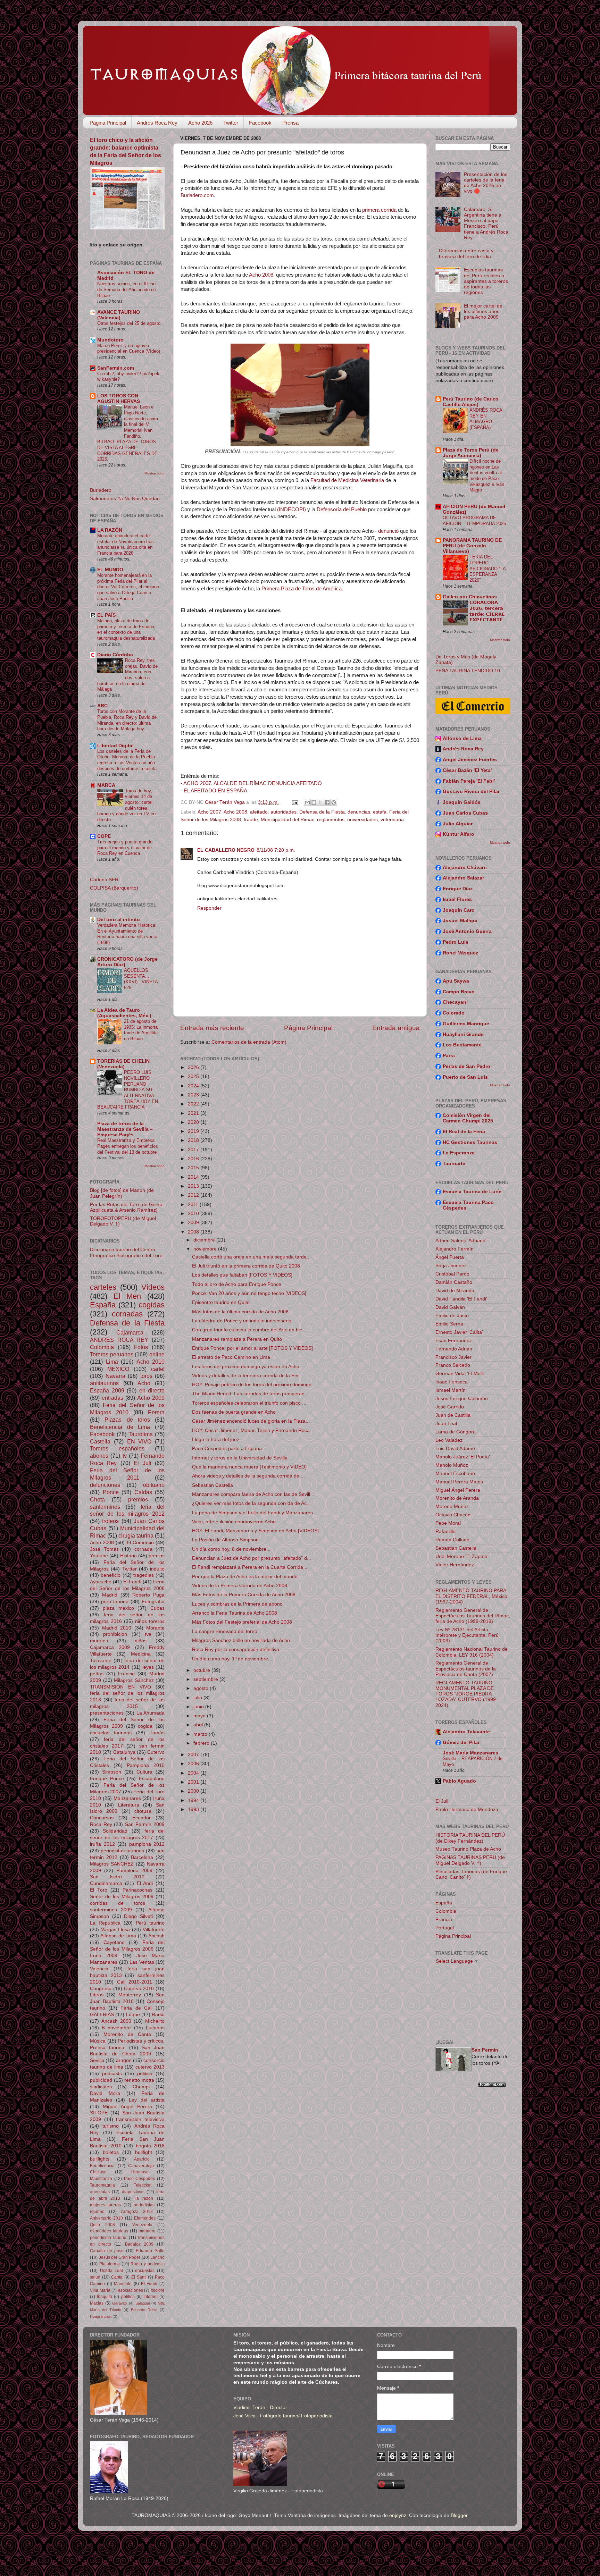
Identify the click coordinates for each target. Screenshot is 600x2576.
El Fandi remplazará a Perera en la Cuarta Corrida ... (250, 1567)
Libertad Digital (115, 746)
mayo (200, 1716)
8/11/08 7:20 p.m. (276, 850)
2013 (194, 1186)
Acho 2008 (261, 275)
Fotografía (153, 1602)
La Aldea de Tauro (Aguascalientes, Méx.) (124, 1013)
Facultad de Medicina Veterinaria (347, 480)
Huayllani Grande (463, 1034)
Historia (128, 1556)
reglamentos (331, 820)
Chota (97, 1499)
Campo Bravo (459, 992)
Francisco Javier (453, 1357)
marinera (147, 2231)
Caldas (143, 1492)
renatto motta (139, 2080)
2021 (194, 1113)
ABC (102, 706)
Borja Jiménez (451, 1266)
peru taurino (115, 1602)
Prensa (290, 123)
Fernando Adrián (454, 1349)
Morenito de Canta (127, 2034)
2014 (194, 1177)
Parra (449, 1056)
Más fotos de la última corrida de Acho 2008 (240, 1312)
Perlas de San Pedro (466, 1066)
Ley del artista (147, 2100)
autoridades (284, 812)
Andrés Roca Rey (157, 123)
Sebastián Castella (212, 1485)
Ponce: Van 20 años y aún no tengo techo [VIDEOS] (249, 1293)
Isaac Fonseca (452, 1382)
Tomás (157, 1733)
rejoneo (97, 2212)
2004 (194, 1773)
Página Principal (108, 123)
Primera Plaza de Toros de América (302, 589)
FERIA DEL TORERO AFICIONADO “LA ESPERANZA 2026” (487, 569)
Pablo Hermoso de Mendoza (467, 1809)
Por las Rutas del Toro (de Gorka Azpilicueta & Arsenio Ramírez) (126, 1207)
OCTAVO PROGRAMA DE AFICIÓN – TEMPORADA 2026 (474, 521)
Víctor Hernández (455, 1565)
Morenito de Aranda (457, 1498)
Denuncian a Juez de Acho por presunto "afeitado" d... (252, 1558)
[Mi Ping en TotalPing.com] (492, 2085)
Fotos (141, 1347)
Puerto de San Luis (465, 1077)
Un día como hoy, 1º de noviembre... (232, 1659)
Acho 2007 (209, 812)
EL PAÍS (106, 615)
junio (199, 1707)
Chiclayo (98, 2172)
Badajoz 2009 (139, 2244)
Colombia (102, 1347)
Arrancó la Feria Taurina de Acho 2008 (235, 1613)
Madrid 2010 (117, 1628)
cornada (143, 1549)
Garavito (119, 2303)
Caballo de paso (107, 2251)
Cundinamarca (106, 1883)
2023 (194, 1095)
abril (199, 1725)
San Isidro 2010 (117, 1877)
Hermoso (140, 2172)
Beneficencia (102, 2166)
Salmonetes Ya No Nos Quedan (125, 499)
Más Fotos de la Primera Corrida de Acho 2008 (244, 1595)
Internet (151, 2297)
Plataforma (110, 2264)
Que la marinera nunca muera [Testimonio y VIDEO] (249, 1467)
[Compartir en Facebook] (327, 802)
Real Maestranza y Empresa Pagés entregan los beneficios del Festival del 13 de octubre (128, 1146)
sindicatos (101, 2087)
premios (138, 1499)
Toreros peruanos (112, 1354)
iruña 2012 (102, 1844)
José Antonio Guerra (467, 931)
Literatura (129, 1805)
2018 (194, 1140)
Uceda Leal (112, 2271)
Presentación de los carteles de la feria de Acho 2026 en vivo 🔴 (486, 183)
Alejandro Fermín (455, 1249)
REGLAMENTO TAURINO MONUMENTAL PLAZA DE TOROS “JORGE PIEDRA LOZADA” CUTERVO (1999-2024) (466, 1694)
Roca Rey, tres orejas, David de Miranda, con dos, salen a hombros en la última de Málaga (127, 675)
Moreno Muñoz (452, 1506)
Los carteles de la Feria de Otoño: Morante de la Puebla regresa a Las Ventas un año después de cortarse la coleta (127, 760)
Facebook (260, 123)
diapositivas (133, 2192)
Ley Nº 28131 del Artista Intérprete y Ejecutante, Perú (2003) (467, 1635)
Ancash (156, 1936)
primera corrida (379, 210)
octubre (202, 1670)
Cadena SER (104, 880)
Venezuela (142, 2225)
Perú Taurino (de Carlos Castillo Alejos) (471, 402)
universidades (362, 820)
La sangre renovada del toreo (225, 1631)
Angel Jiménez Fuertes (470, 760)
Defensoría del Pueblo (342, 510)
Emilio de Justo (452, 1316)
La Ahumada (151, 1713)
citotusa (143, 1811)
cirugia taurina (136, 1535)
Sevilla (97, 2060)
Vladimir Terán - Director (260, 2407)
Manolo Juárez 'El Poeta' (463, 1457)
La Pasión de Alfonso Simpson (225, 1540)
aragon (124, 2060)
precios (157, 1556)
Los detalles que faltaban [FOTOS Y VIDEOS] (242, 1275)
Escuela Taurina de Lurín (472, 1192)
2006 (194, 1764)
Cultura (144, 1772)
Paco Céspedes (140, 2179)
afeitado (259, 812)
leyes (148, 1667)
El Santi (139, 2277)
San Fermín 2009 (145, 1824)
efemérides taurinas (109, 2231)
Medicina (141, 1654)
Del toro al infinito (119, 920)
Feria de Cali (136, 2008)
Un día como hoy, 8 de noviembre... (231, 1549)
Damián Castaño (454, 1282)
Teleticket (143, 2185)
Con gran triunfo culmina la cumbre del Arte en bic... (249, 1330)
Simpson (112, 1772)
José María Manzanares (470, 1753)
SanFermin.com (116, 368)
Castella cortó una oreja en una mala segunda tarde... (251, 1257)
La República (105, 1923)
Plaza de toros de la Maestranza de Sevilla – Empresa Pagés (125, 1129)
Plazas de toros (127, 1420)
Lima (112, 1362)
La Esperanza (459, 1153)
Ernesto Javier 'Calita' (459, 1332)
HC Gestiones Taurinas (470, 1142)
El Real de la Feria (464, 1132)
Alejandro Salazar (463, 878)
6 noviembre (117, 2028)
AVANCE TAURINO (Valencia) (119, 315)
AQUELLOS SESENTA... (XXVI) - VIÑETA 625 (141, 979)
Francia (126, 1674)
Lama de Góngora (456, 1432)
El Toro (99, 1890)
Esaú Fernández (454, 1341)
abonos (99, 1456)
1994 (194, 1800)
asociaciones (131, 2290)
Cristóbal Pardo (452, 1274)
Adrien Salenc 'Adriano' (461, 1241)
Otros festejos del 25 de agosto (129, 323)
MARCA (106, 785)
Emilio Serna (449, 1324)
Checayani (455, 1002)
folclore (158, 2290)
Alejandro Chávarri (465, 868)
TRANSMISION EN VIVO (120, 1687)
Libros (97, 1995)
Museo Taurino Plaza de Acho (468, 1849)
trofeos (110, 1521)
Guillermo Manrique (466, 1024)
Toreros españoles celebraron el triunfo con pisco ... (249, 1403)
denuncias (359, 812)
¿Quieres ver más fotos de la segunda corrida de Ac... (251, 1503)
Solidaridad (115, 1831)
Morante (155, 1628)
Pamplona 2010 (146, 1765)
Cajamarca (130, 1332)
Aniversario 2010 (106, 2218)
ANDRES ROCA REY (119, 1340)
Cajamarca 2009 (110, 1647)
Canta (117, 2277)
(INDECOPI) (291, 510)
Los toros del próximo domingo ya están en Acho (246, 1367)
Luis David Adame (455, 1449)
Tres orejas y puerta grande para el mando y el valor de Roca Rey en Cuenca (125, 848)
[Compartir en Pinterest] (334, 802)
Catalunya (124, 1752)
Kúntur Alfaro (459, 834)
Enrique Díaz (458, 889)
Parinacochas (137, 1890)
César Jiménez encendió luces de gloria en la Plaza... (251, 1421)
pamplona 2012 (147, 1844)
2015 (194, 1168)
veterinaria (392, 820)
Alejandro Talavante (466, 1732)
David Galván (450, 1307)
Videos (153, 1287)
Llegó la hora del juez (216, 1439)
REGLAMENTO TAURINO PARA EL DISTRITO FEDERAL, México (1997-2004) (471, 1596)
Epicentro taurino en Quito (221, 1302)
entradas (112, 1398)
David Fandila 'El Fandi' (461, 1299)
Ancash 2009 (116, 2021)
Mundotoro (110, 340)
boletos (111, 2152)
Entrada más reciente (212, 1028)
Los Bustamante (462, 1045)
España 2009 (107, 1390)
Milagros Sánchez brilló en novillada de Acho (241, 1640)
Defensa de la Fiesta (322, 812)
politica (145, 2074)
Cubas (157, 1608)
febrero (202, 1743)
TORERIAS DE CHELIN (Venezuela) (123, 1064)
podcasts (112, 2074)
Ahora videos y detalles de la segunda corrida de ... (248, 1476)
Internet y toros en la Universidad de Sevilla (240, 1458)
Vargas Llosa (116, 1930)
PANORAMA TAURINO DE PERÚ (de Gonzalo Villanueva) (472, 546)
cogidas (152, 1305)
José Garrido (450, 1407)
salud (95, 2277)
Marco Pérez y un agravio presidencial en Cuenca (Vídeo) (129, 348)
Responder (209, 908)
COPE (104, 836)
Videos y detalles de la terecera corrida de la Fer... (247, 1376)
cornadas (127, 1314)
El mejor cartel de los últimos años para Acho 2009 (483, 312)
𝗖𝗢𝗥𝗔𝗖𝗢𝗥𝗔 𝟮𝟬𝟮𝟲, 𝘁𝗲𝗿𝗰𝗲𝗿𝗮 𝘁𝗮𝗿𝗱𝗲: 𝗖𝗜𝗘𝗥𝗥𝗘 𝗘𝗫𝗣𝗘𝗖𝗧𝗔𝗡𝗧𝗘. (487, 611)
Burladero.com (197, 195)
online (157, 1354)
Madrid (110, 1595)
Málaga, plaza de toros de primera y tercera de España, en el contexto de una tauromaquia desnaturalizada (126, 629)
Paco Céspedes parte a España (227, 1449)
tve (148, 1634)
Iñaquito (105, 2297)
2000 (194, 1791)
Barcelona (142, 1857)
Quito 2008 (102, 2225)
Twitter (231, 123)
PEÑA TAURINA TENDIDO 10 (468, 671)
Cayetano (114, 1942)
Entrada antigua (396, 1028)
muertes (99, 1641)
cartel (158, 1369)
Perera (156, 1412)
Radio (158, 2015)
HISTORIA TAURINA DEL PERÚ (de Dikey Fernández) (470, 1838)
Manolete (123, 2284)
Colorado (454, 1013)
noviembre (206, 1249)
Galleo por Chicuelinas (470, 597)
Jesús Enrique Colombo (462, 1399)
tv (125, 1456)
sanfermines (105, 1507)
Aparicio (142, 2159)
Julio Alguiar (458, 824)
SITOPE (99, 2113)
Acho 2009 (151, 1398)
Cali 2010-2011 (135, 1982)
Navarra (115, 1376)
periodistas (144, 2205)
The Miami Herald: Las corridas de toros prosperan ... (251, 1394)
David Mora (105, 2093)
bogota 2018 (150, 2146)
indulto (157, 1569)
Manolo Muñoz (452, 1465)
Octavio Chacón (453, 1515)
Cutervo (156, 1752)
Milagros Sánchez (134, 1680)
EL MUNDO (110, 570)
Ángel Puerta (450, 1257)
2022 (194, 1104)
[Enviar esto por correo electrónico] (307, 802)
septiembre (206, 1679)
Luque (133, 2015)
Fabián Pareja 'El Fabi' (469, 781)
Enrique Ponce (107, 1779)
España (103, 1305)
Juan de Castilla (453, 1415)
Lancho (157, 2257)
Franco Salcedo (453, 1365)
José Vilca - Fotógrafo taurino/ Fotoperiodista (283, 2416)
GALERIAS (102, 2015)
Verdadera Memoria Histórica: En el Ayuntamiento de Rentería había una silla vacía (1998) (127, 934)
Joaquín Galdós (462, 802)
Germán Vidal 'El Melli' (460, 1374)
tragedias (144, 1575)
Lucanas (155, 2028)
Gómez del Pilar (461, 1742)
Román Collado (452, 1540)
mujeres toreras (105, 2205)
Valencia (99, 1969)
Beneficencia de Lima (120, 1427)
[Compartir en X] (320, 802)
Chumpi (141, 2087)
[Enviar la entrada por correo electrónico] (295, 802)
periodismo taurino (108, 2238)
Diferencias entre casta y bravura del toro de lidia (466, 254)
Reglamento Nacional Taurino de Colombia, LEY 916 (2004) (472, 1652)
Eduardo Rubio (144, 2310)
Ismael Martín (451, 1390)
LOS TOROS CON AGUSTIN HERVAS (119, 399)
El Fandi (132, 1582)
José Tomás (104, 1549)
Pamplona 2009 (135, 1871)
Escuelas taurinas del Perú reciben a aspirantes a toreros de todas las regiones (486, 281)
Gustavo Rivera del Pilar (471, 792)
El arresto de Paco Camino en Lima (231, 1357)
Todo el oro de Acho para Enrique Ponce (237, 1284)
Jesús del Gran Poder (120, 2257)
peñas (97, 1674)
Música (98, 2041)
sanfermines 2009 (111, 1910)
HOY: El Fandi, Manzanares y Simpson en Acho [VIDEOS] (255, 1531)
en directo (152, 1390)
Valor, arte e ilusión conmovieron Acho (234, 1522)
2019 (194, 1131)
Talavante (101, 1661)
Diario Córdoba (115, 655)
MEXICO (118, 1369)
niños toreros (150, 1621)
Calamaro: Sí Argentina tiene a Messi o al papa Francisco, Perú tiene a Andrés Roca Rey (486, 224)
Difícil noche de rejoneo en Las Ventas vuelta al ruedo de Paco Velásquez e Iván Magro (487, 475)
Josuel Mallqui (460, 921)
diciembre (205, 1240)
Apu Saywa (456, 981)
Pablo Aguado (459, 1781)
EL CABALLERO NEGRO (226, 850)
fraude (251, 820)
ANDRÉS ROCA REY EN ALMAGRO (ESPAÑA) (486, 419)
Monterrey (130, 1995)
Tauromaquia (102, 2185)
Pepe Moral (448, 1523)
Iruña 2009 (104, 1956)
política (128, 2297)
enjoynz (398, 2515)
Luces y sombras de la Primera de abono (237, 1604)
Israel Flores (457, 899)
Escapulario (152, 1779)
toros (146, 1376)
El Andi (145, 1883)
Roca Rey (101, 1824)
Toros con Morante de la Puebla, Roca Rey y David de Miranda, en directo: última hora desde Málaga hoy (127, 720)
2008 (194, 1232)
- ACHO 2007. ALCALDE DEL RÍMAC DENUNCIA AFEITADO (252, 783)
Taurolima (141, 1434)
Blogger (459, 2515)
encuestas (145, 2271)
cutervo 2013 (150, 2067)
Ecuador (141, 1818)
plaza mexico (118, 1608)
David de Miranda (455, 1291)
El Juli (142, 1463)
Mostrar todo (155, 473)
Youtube (99, 1556)
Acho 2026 (200, 123)
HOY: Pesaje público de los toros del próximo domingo (252, 1385)
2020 (194, 1122)
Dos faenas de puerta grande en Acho (234, 1412)
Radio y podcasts (148, 2264)
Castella (100, 1441)
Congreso (101, 1989)
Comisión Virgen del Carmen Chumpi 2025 (468, 1118)
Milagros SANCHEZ (112, 1864)
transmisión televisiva (140, 2119)
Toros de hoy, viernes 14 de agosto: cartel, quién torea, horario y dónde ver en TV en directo (126, 805)
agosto (202, 1688)
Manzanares (127, 1798)
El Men (127, 1296)
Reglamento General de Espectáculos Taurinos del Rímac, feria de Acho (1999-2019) (473, 1616)
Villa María (100, 2290)
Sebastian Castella (456, 1548)
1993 (194, 1809)
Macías (97, 2303)
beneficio (111, 1575)
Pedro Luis (456, 942)
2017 (194, 1150)
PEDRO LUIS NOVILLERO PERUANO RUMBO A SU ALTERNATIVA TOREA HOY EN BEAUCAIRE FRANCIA (128, 1090)
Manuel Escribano (455, 1474)
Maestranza (101, 2179)
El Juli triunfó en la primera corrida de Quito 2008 (246, 1266)
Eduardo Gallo (150, 2251)
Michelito (155, 2021)
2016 (194, 1159)
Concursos (102, 1818)
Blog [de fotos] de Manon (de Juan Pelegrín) (122, 1193)
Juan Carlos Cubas (465, 813)
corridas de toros (118, 1903)
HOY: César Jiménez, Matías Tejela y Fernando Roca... (253, 1430)
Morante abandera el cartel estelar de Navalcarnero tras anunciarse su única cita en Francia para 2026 (126, 544)
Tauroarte (454, 1164)
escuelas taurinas (111, 1733)
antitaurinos (104, 1383)
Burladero (101, 490)
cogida (145, 1726)
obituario (154, 1485)
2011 (194, 1205)
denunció (388, 531)
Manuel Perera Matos (459, 1482)
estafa (380, 812)
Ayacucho (101, 1582)
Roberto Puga (148, 1595)
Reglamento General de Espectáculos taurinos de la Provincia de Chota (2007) (466, 1669)
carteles (103, 1287)
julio (198, 1698)
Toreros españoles (117, 1448)
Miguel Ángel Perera (127, 2107)
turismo (111, 2126)
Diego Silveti (138, 1916)
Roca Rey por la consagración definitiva (236, 1649)
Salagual (143, 2303)
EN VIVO (139, 1441)
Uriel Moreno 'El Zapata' (462, 1556)
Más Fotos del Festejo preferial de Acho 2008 (242, 1622)
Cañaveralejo (141, 2166)
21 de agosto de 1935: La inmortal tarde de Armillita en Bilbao (141, 1030)
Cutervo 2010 (139, 1989)
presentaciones (107, 1713)
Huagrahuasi (101, 2316)
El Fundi (149, 2284)
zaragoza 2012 (137, 2212)
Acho (144, 1383)
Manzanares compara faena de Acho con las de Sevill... (253, 1494)
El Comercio (140, 1543)
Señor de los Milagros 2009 (122, 1897)
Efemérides (145, 2218)
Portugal (445, 1928)
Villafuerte (154, 1930)
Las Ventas (142, 1962)
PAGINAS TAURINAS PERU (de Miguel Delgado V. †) (470, 1860)
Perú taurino (150, 1923)
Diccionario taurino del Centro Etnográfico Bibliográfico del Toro (126, 1252)
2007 (194, 1755)
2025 (194, 1076)
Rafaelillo (445, 1531)
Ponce (111, 1492)
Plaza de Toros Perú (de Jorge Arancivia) (471, 453)
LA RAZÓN (110, 530)
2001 (194, 1782)
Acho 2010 (151, 1362)
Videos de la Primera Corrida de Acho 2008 (240, 1586)
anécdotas (100, 2192)
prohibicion (115, 1634)
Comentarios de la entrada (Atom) (249, 1042)
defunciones (105, 1485)
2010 (194, 1214)
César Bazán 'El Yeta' (467, 770)
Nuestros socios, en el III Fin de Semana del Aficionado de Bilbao (127, 289)
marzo (201, 1734)
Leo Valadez (449, 1440)
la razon (144, 2198)
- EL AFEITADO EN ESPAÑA (214, 791)
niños (141, 1641)
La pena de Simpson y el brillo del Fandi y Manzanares (252, 1513)
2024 (194, 1086)
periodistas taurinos (122, 1851)
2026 (194, 1067)
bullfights (100, 2159)
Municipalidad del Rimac (287, 820)
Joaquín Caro (459, 910)
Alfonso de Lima (118, 1936)
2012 (194, 1195)
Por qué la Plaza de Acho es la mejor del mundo (245, 1577)
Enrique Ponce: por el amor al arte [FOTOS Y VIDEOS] (252, 1348)
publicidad (101, 2080)
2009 (194, 1223)
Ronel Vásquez (460, 953)
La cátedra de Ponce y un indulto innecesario (242, 1321)
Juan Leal (446, 1424)
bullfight (144, 2152)
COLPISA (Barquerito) (114, 888)
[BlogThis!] (314, 802)
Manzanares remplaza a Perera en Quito (237, 1339)
